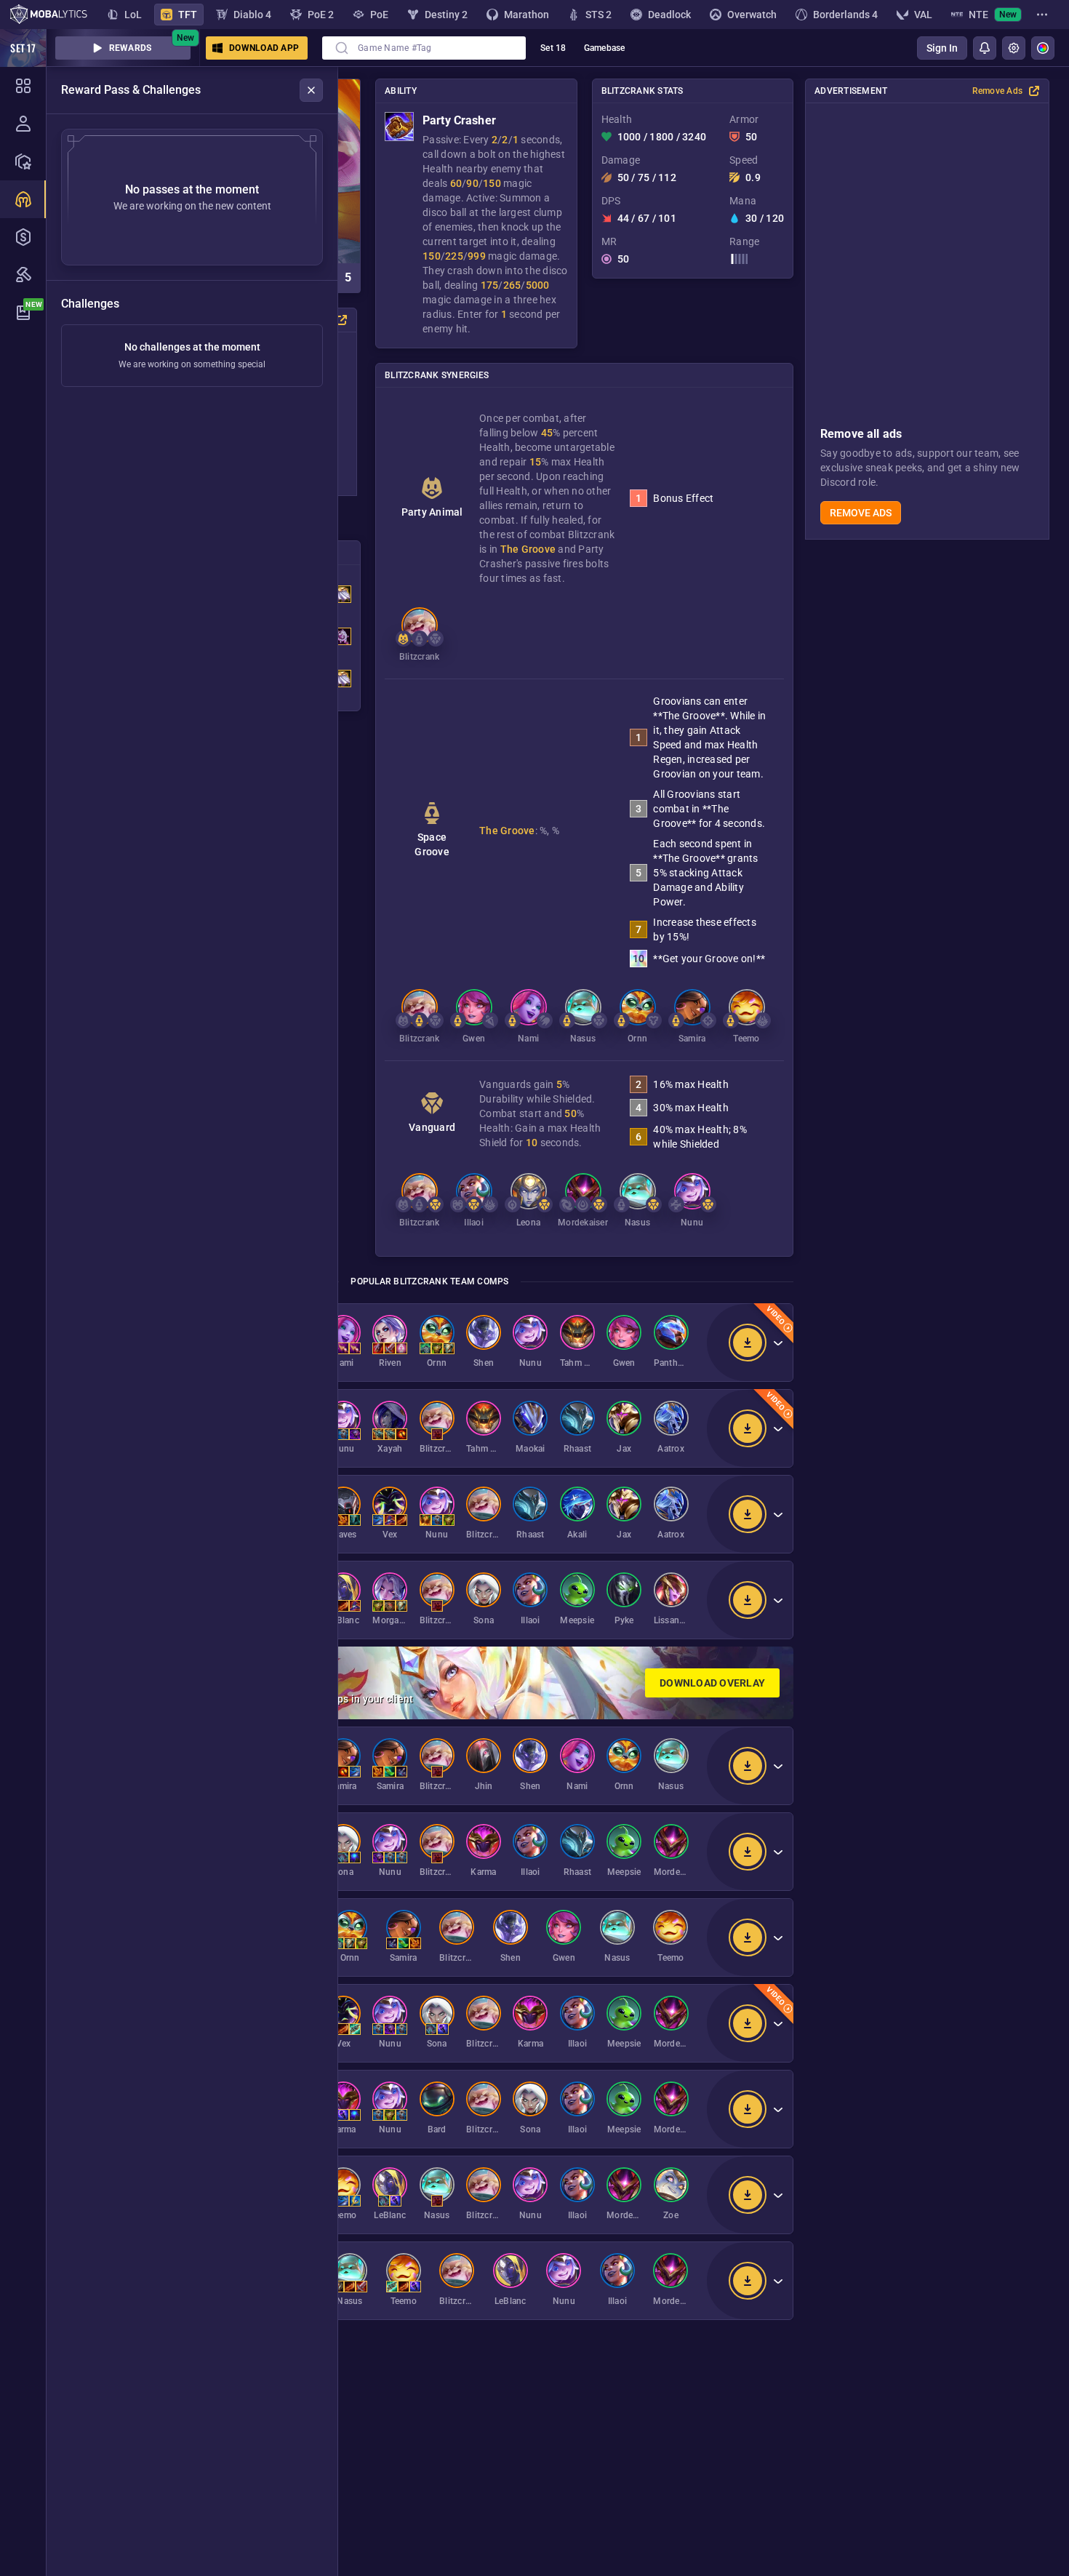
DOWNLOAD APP (264, 48)
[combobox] (424, 48)
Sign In (942, 48)
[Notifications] (985, 48)
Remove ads (861, 513)
